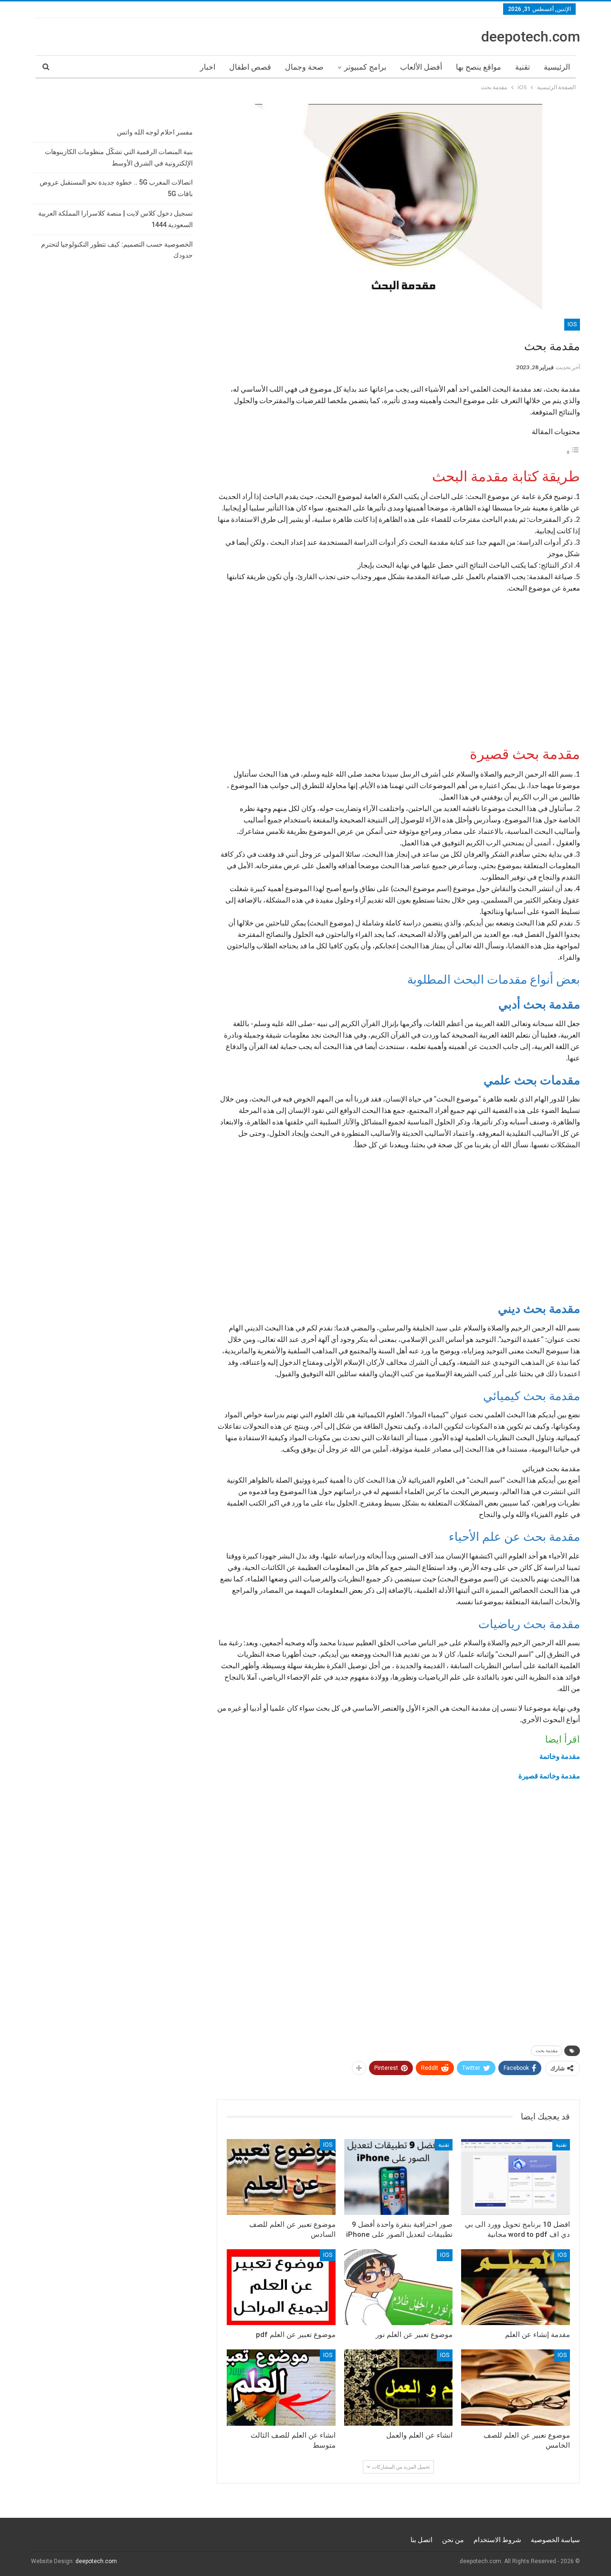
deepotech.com (531, 36)
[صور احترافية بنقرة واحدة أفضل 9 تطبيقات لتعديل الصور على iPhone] (399, 2177)
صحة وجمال (304, 67)
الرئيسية (557, 67)
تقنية (522, 67)
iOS (572, 324)
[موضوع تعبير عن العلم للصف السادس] (281, 2177)
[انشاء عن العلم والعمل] (399, 2387)
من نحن (453, 2540)
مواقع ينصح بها (479, 67)
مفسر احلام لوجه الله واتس (155, 132)
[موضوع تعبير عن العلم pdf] (281, 2287)
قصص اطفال (250, 67)
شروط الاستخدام (497, 2540)
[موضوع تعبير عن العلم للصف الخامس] (516, 2387)
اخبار (208, 67)
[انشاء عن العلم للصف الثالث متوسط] (281, 2387)
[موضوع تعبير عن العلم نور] (399, 2287)
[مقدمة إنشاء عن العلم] (516, 2287)
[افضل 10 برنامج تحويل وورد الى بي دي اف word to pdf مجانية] (516, 2177)
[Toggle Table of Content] (573, 452)
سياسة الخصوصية (555, 2540)
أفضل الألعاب (421, 67)
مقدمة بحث (547, 2051)
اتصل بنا (421, 2540)
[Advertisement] (398, 668)
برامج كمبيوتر (365, 67)
